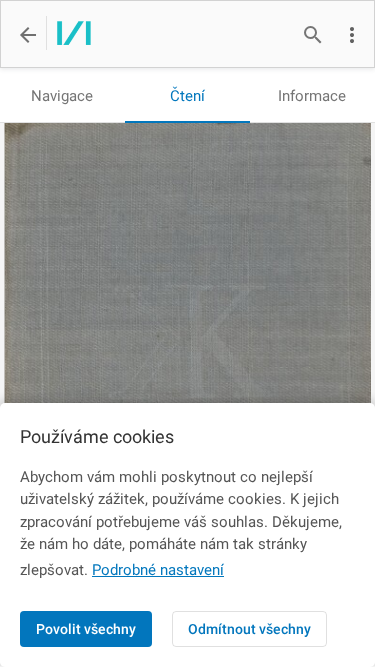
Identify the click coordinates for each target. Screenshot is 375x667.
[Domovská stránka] (68, 35)
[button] (352, 35)
